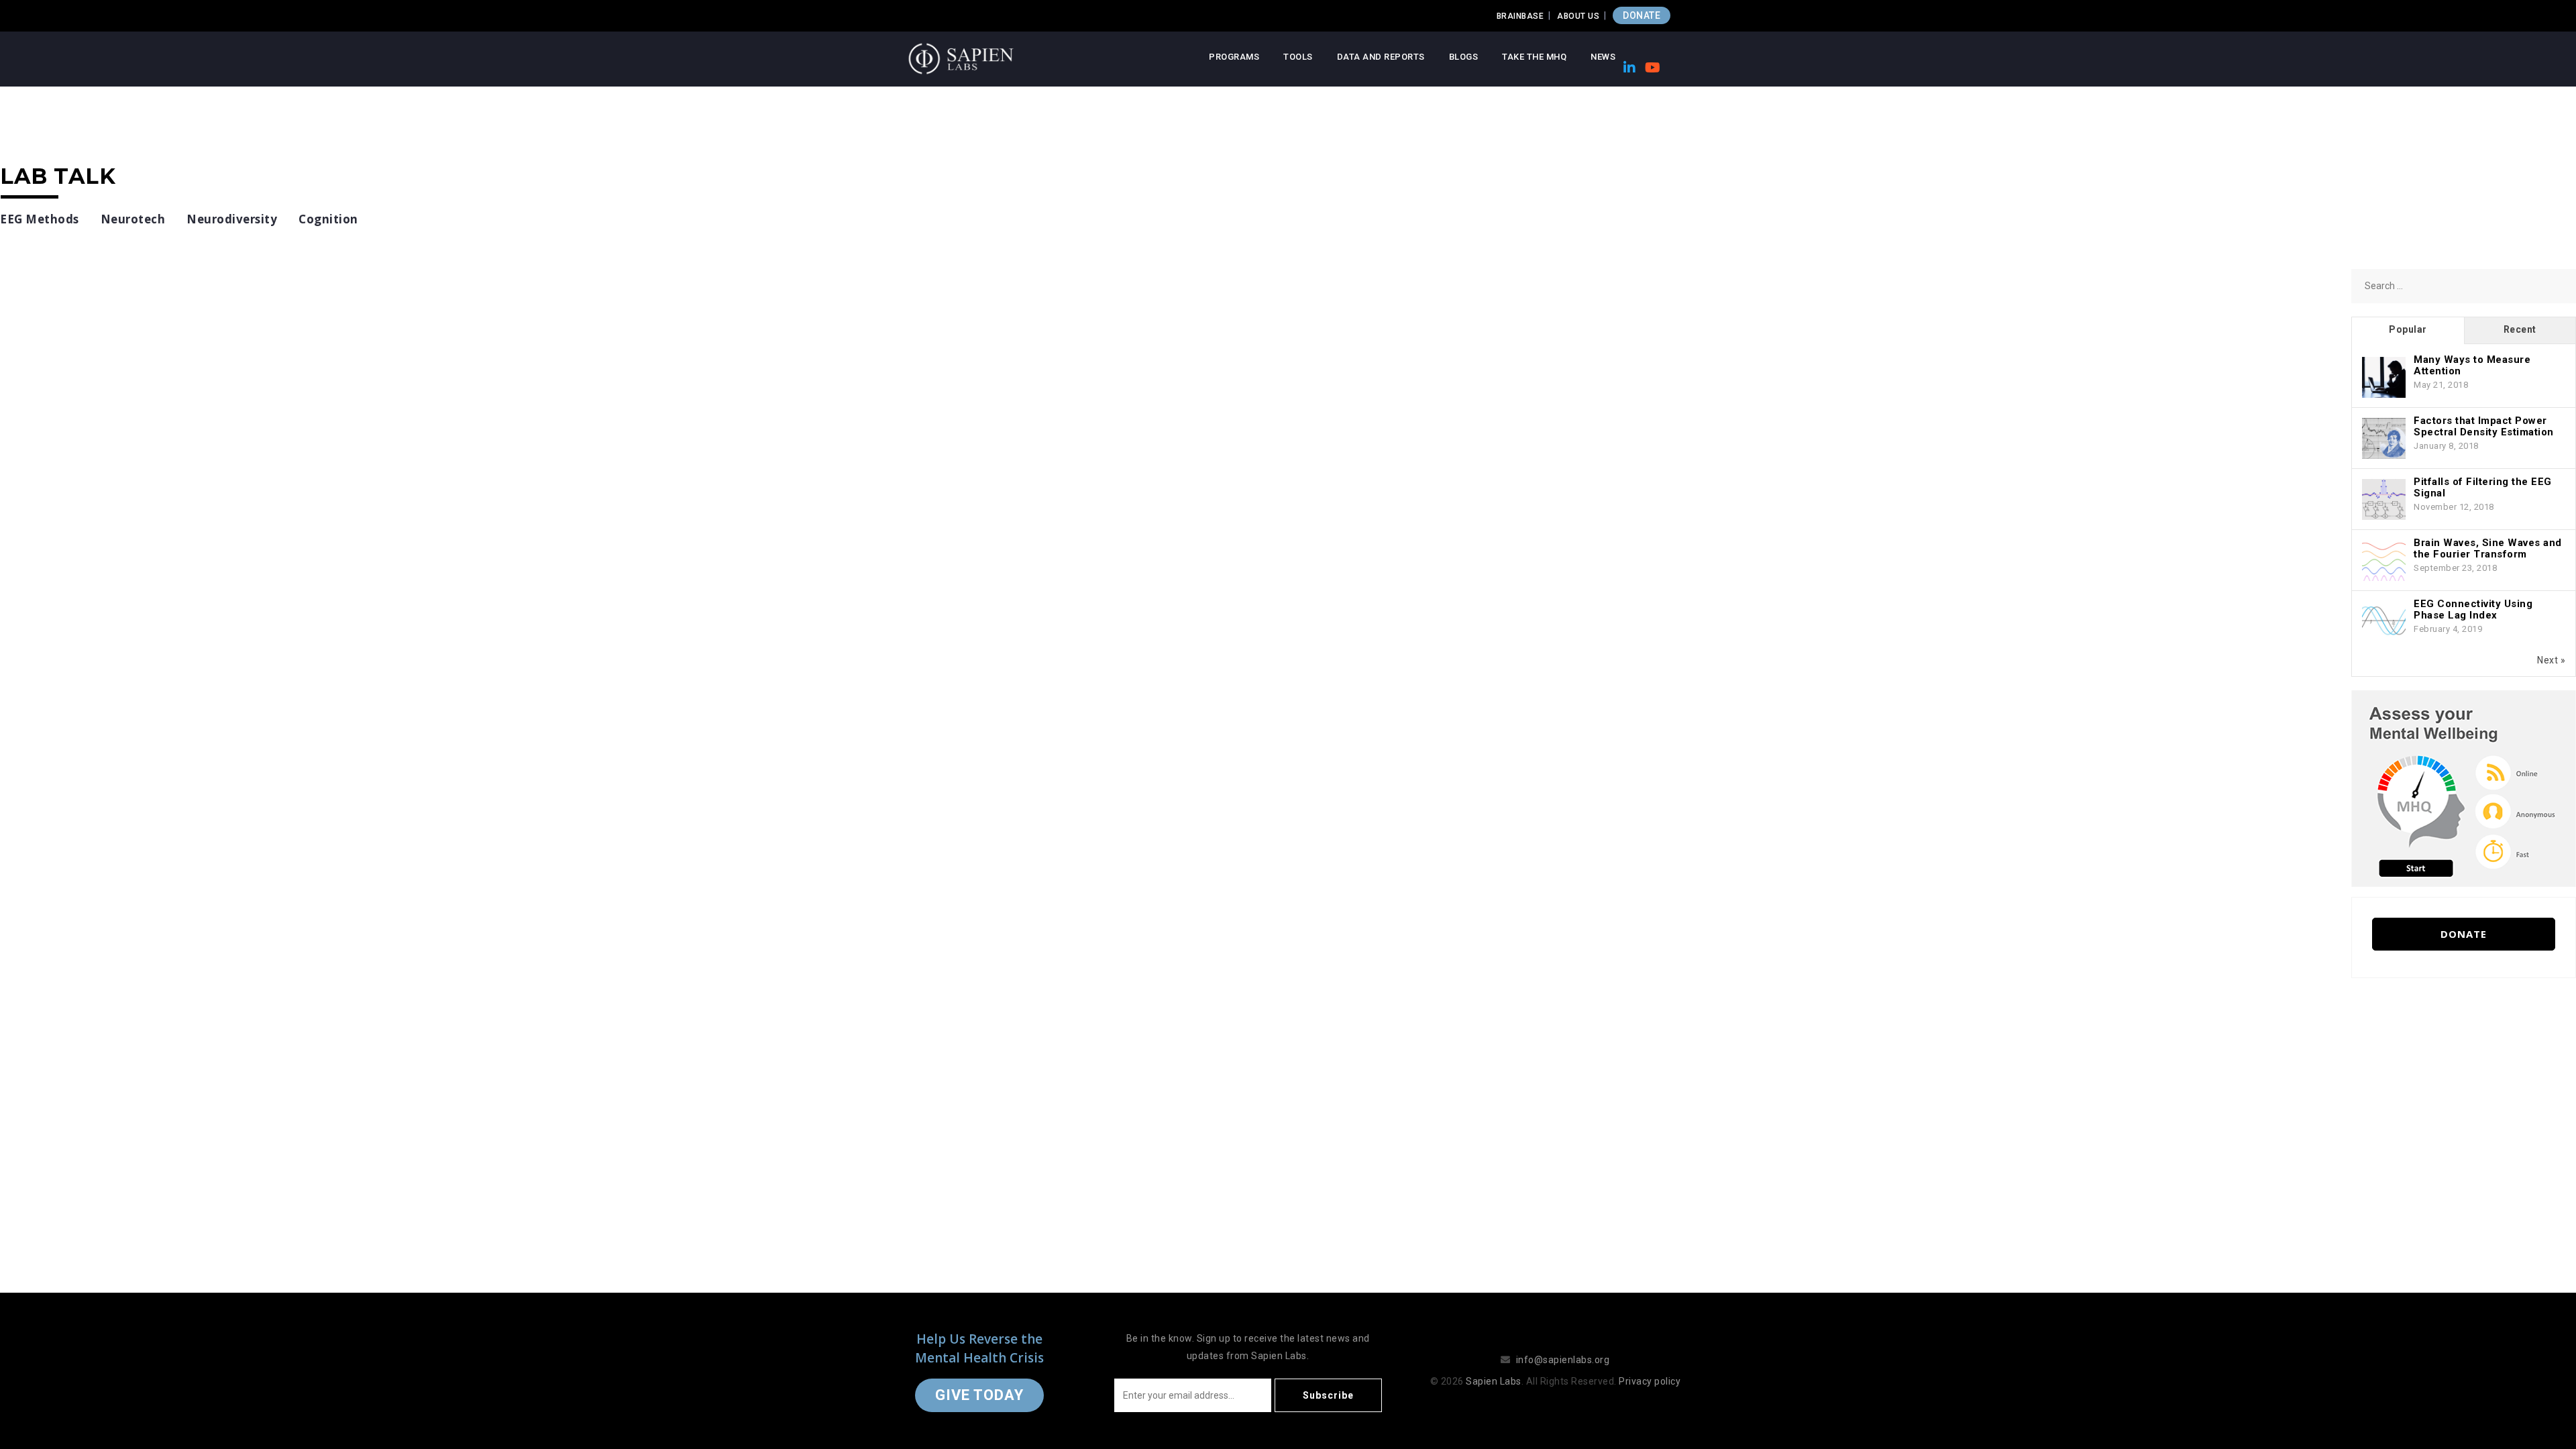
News (1603, 57)
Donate (2464, 934)
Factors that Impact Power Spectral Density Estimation (2484, 426)
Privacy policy (1650, 1381)
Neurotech (133, 219)
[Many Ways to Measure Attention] (2384, 378)
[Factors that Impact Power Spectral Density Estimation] (2384, 439)
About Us (1578, 16)
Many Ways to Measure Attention (2472, 365)
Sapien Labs (1494, 1381)
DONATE (1642, 15)
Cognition (328, 219)
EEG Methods (40, 219)
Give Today (979, 1395)
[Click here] (2464, 788)
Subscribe (1328, 1395)
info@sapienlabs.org (1563, 1360)
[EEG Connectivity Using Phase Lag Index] (2384, 622)
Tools (1298, 57)
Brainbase (1520, 16)
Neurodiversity (232, 219)
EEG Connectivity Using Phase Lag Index (2473, 609)
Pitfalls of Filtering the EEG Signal (2483, 487)
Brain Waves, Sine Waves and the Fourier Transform (2488, 548)
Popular (2408, 329)
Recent (2520, 329)
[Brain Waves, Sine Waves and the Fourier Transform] (2384, 561)
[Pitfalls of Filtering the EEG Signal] (2384, 500)
